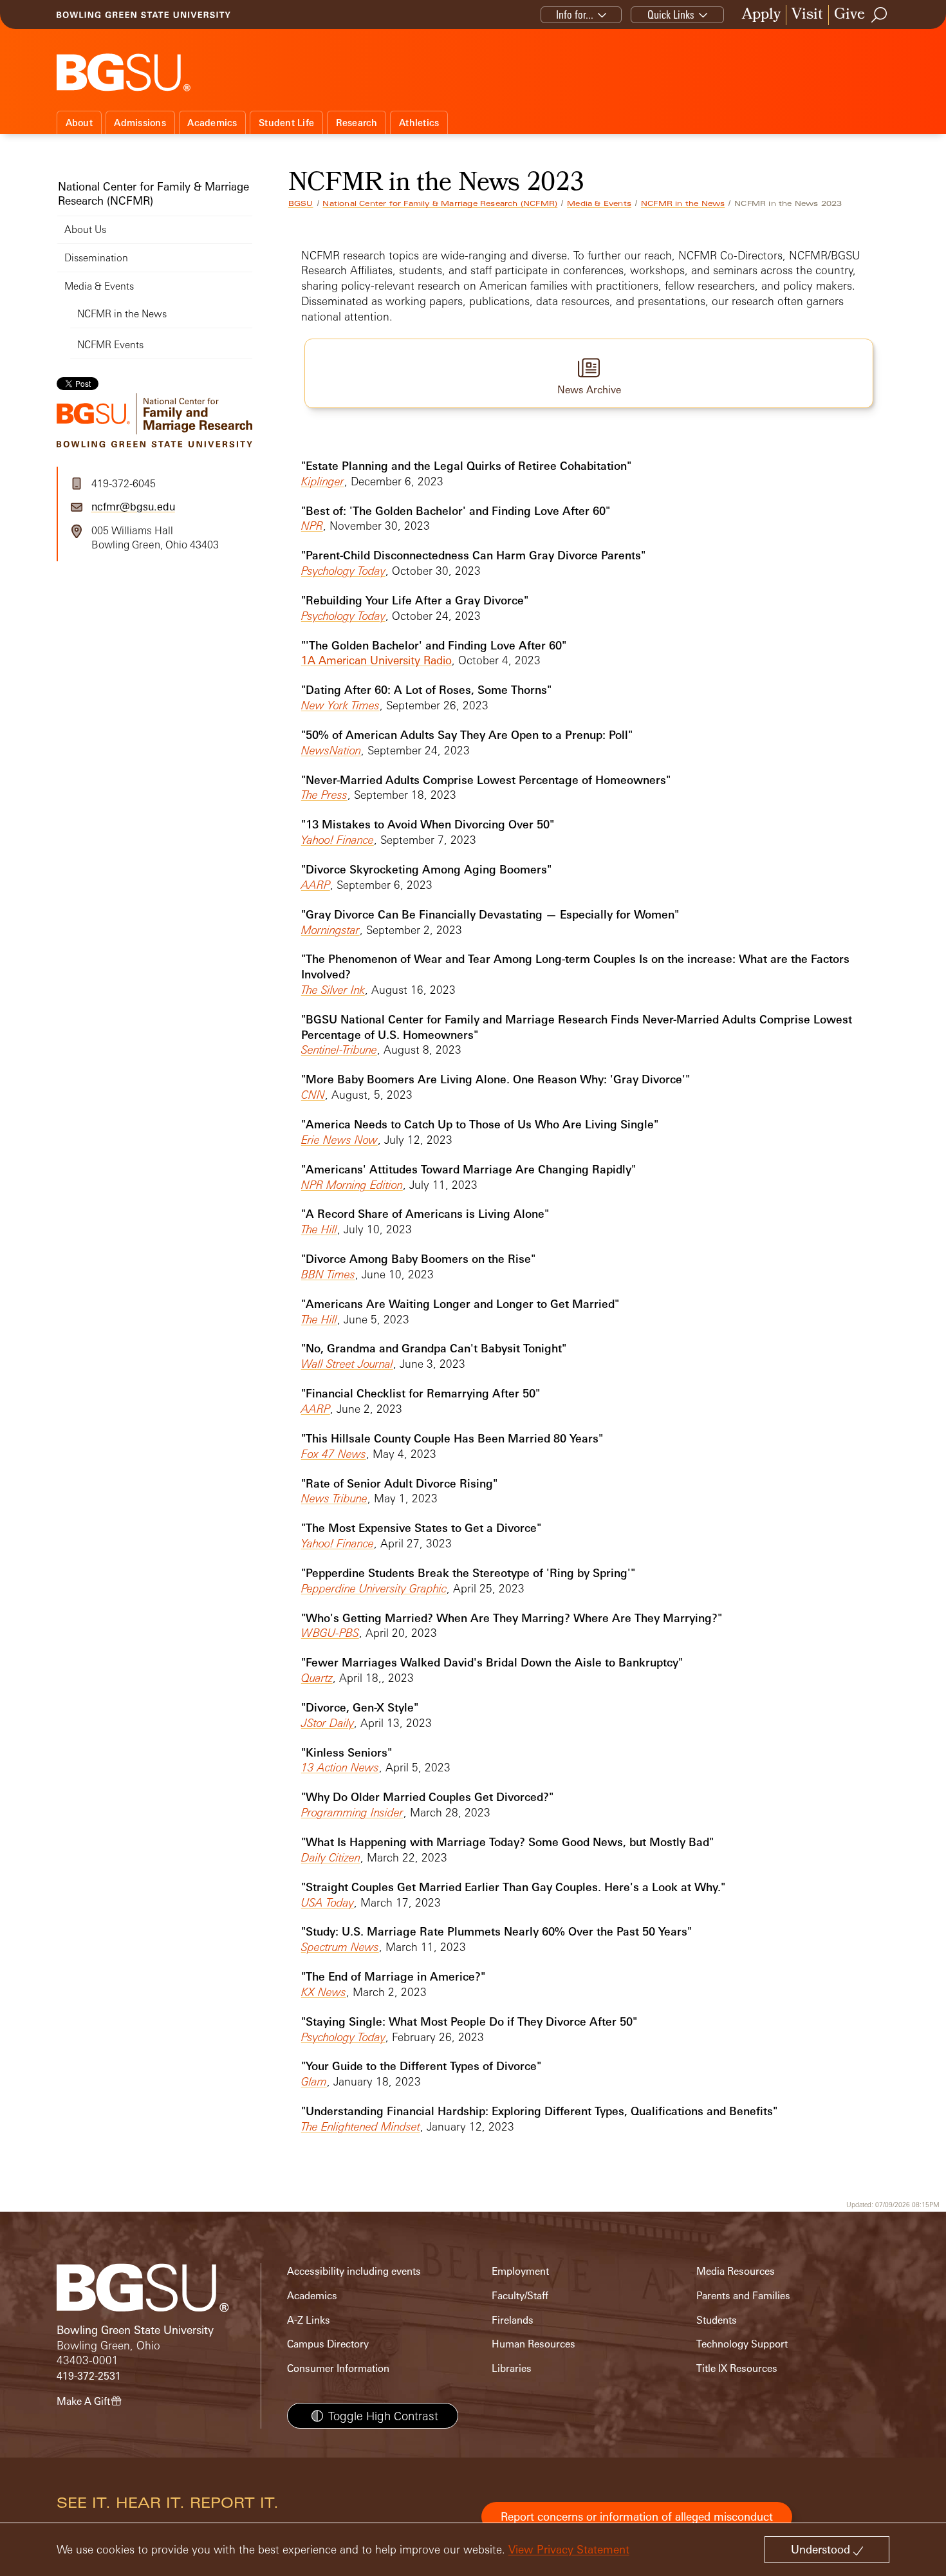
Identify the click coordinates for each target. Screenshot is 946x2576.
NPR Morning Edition (352, 1185)
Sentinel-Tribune (339, 1050)
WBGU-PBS (330, 1633)
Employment (520, 2271)
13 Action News (340, 1767)
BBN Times (328, 1274)
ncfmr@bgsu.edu (133, 507)
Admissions (140, 123)
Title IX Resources (737, 2368)
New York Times (340, 705)
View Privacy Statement (569, 2549)
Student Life (286, 123)
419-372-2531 (89, 2376)
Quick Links (671, 14)
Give (849, 15)
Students (717, 2320)
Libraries (512, 2368)
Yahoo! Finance (338, 840)
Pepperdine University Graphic (374, 1588)
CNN (313, 1095)
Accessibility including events (354, 2271)
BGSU (301, 203)
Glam (314, 2081)
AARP (316, 885)
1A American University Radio (376, 660)
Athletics (419, 123)
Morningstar (330, 930)
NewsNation (331, 750)
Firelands (513, 2320)
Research (357, 123)
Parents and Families (743, 2296)
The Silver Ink (333, 990)
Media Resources (736, 2271)
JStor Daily (328, 1723)
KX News (324, 1992)
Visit (807, 15)
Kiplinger (323, 481)
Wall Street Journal (347, 1364)
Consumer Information (338, 2368)
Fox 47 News (334, 1454)
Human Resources (533, 2344)
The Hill (319, 1229)
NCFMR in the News (683, 203)
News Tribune (334, 1498)
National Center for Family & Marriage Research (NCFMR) (440, 203)
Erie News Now (339, 1140)
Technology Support (742, 2344)
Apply (761, 15)
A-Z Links (309, 2320)
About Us (85, 229)
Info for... (575, 14)
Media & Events (599, 203)
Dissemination (96, 258)
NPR (312, 526)
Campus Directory (328, 2344)
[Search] (880, 15)
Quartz (317, 1678)
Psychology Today (343, 571)
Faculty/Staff (520, 2296)
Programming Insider (352, 1812)
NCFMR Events (110, 345)
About (79, 123)
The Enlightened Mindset (361, 2126)
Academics (212, 123)
